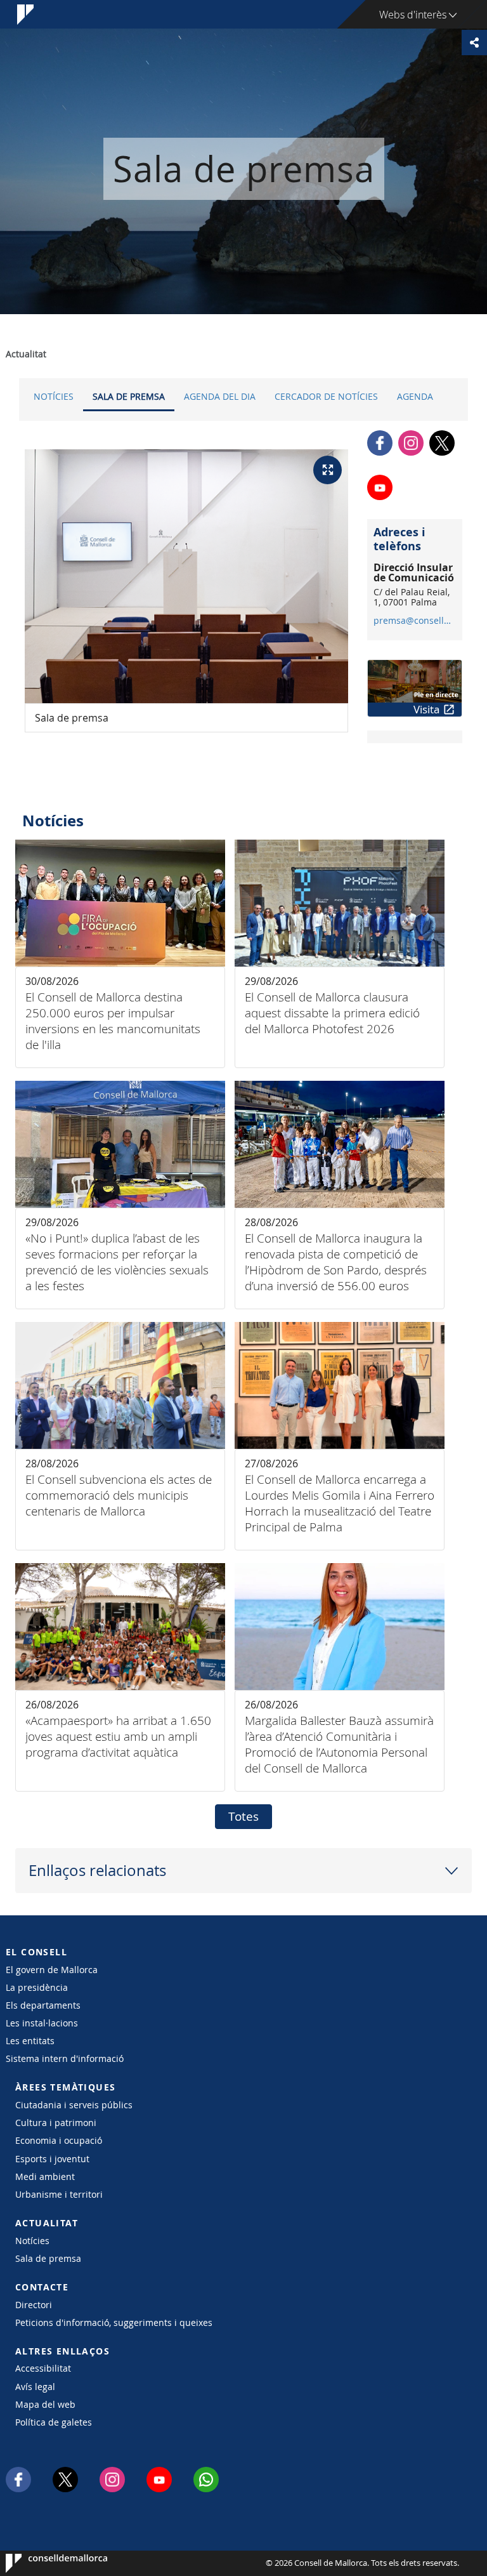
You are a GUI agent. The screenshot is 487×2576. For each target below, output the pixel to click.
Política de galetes (54, 2422)
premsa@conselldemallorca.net (414, 621)
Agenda (415, 396)
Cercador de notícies (326, 396)
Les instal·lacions (42, 2023)
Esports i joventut (52, 2159)
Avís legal (35, 2387)
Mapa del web (45, 2404)
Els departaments (43, 2005)
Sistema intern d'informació (65, 2058)
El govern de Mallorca (52, 1970)
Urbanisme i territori (59, 2194)
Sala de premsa (129, 396)
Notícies (54, 396)
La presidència (37, 1987)
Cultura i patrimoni (56, 2123)
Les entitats (30, 2041)
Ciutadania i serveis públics (74, 2105)
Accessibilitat (43, 2368)
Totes (243, 1816)
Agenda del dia (220, 396)
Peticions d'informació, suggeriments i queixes (114, 2322)
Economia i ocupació (59, 2140)
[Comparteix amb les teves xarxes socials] (474, 43)
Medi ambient (45, 2176)
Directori (34, 2305)
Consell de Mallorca (44, 2563)
